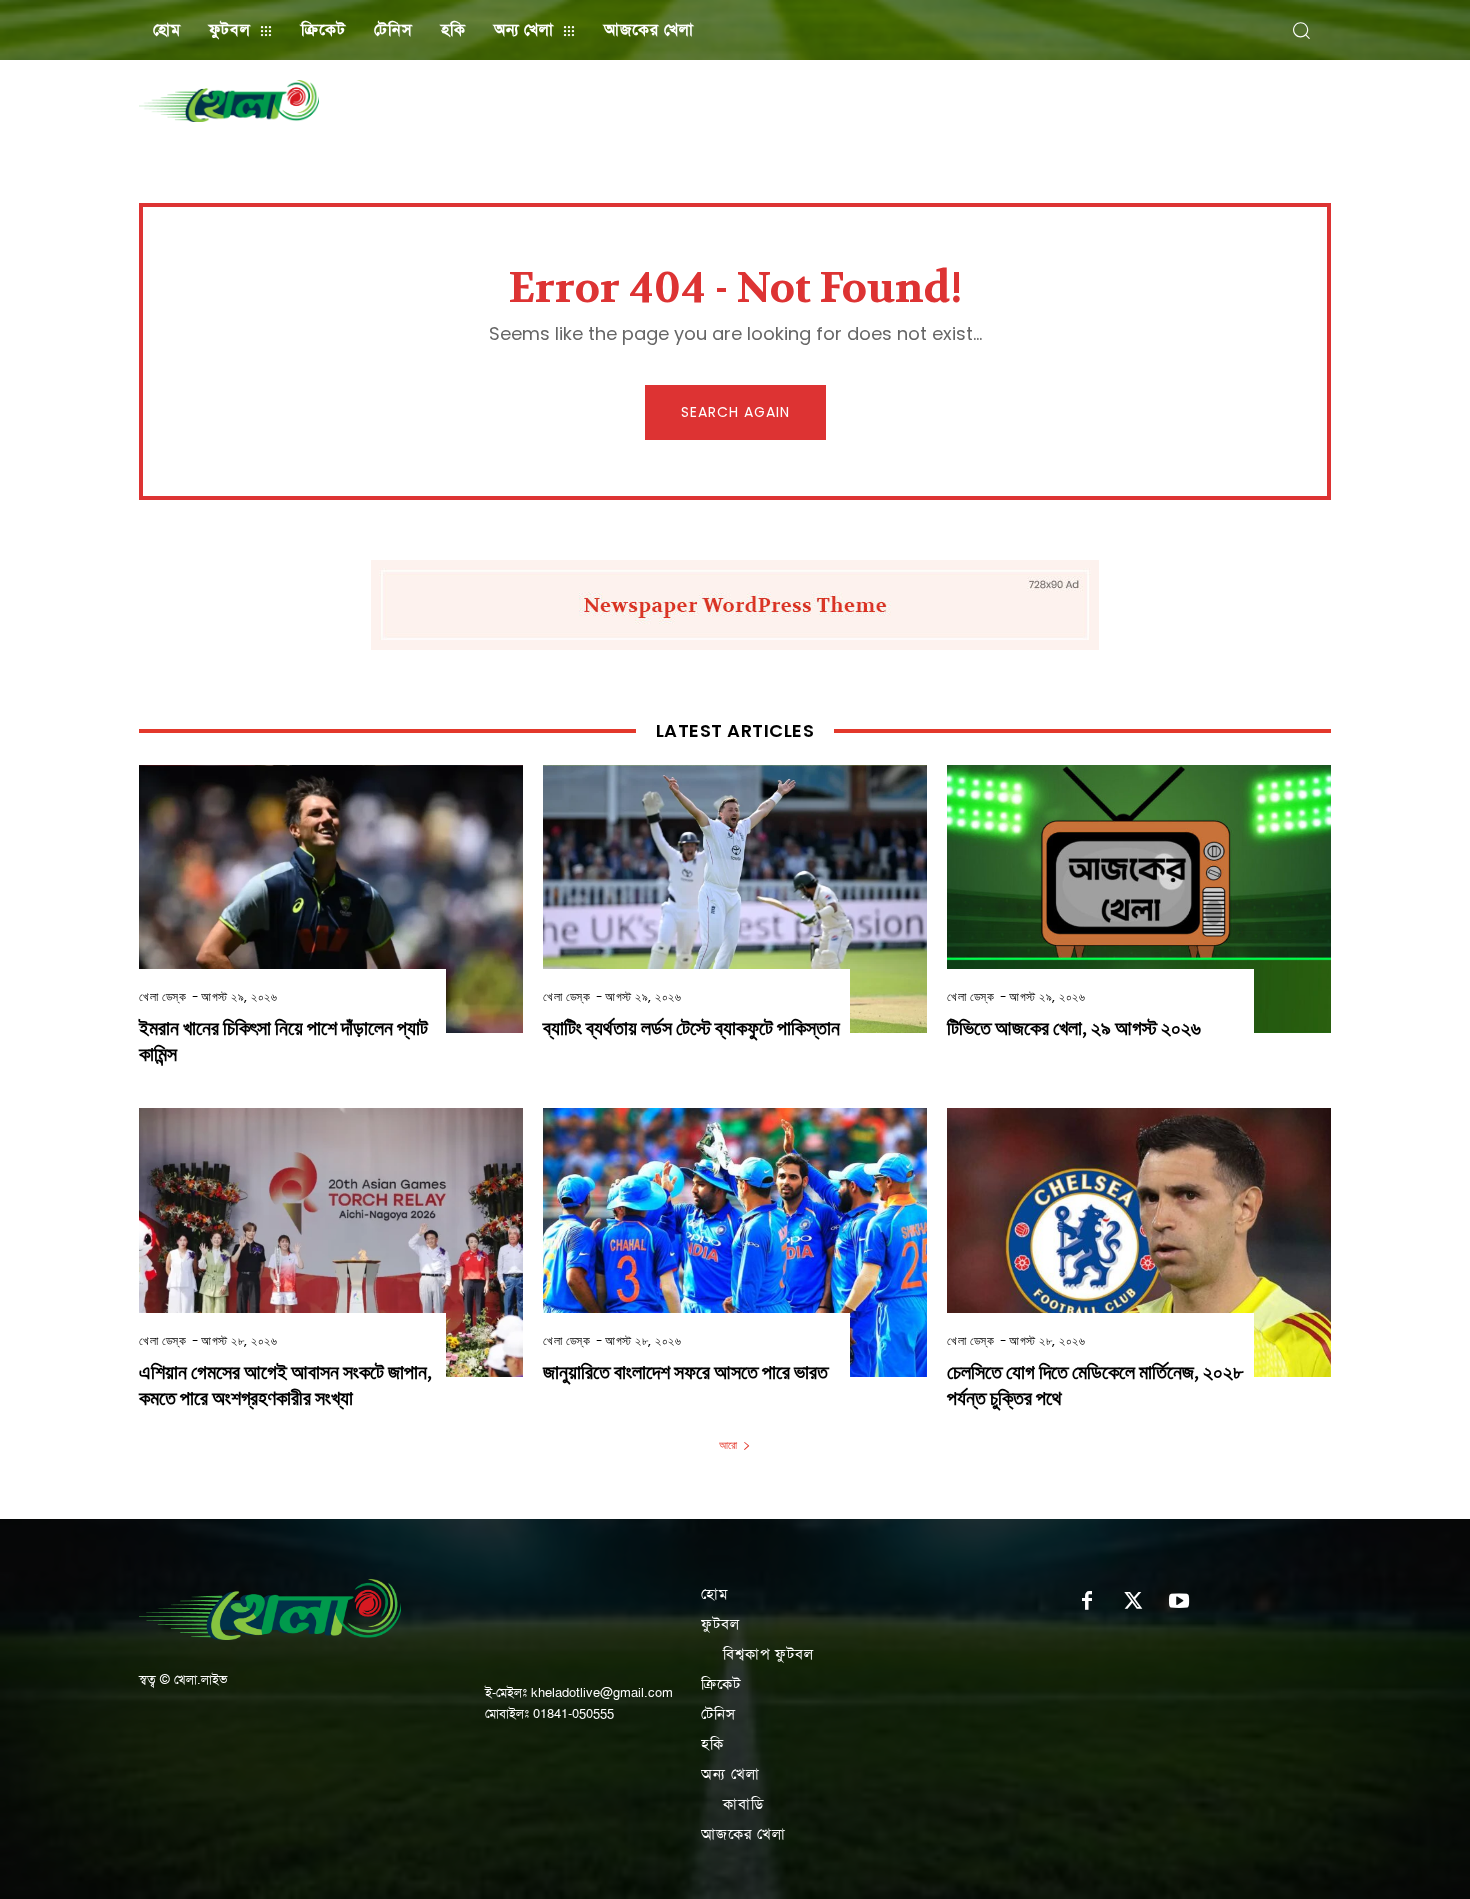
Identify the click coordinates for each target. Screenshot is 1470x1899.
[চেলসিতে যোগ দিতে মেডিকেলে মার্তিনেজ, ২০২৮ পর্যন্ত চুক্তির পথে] (1139, 1242)
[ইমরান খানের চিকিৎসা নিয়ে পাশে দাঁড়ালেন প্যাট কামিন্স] (331, 899)
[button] (1301, 30)
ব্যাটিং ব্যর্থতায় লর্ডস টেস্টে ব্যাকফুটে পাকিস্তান (691, 1028)
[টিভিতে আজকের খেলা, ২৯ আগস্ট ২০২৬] (1139, 899)
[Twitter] (1133, 1602)
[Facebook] (1087, 1602)
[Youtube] (1179, 1602)
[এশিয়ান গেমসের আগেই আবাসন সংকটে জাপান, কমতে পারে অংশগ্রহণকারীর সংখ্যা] (331, 1242)
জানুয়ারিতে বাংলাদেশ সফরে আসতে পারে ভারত (685, 1372)
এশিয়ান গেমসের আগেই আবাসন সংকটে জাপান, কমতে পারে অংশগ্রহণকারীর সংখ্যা (285, 1385)
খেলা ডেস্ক (162, 996)
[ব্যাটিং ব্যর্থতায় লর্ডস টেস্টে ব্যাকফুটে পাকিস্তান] (735, 899)
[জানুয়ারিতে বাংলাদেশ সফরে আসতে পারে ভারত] (735, 1242)
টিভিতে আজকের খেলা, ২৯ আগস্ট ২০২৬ (1074, 1028)
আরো (728, 1445)
